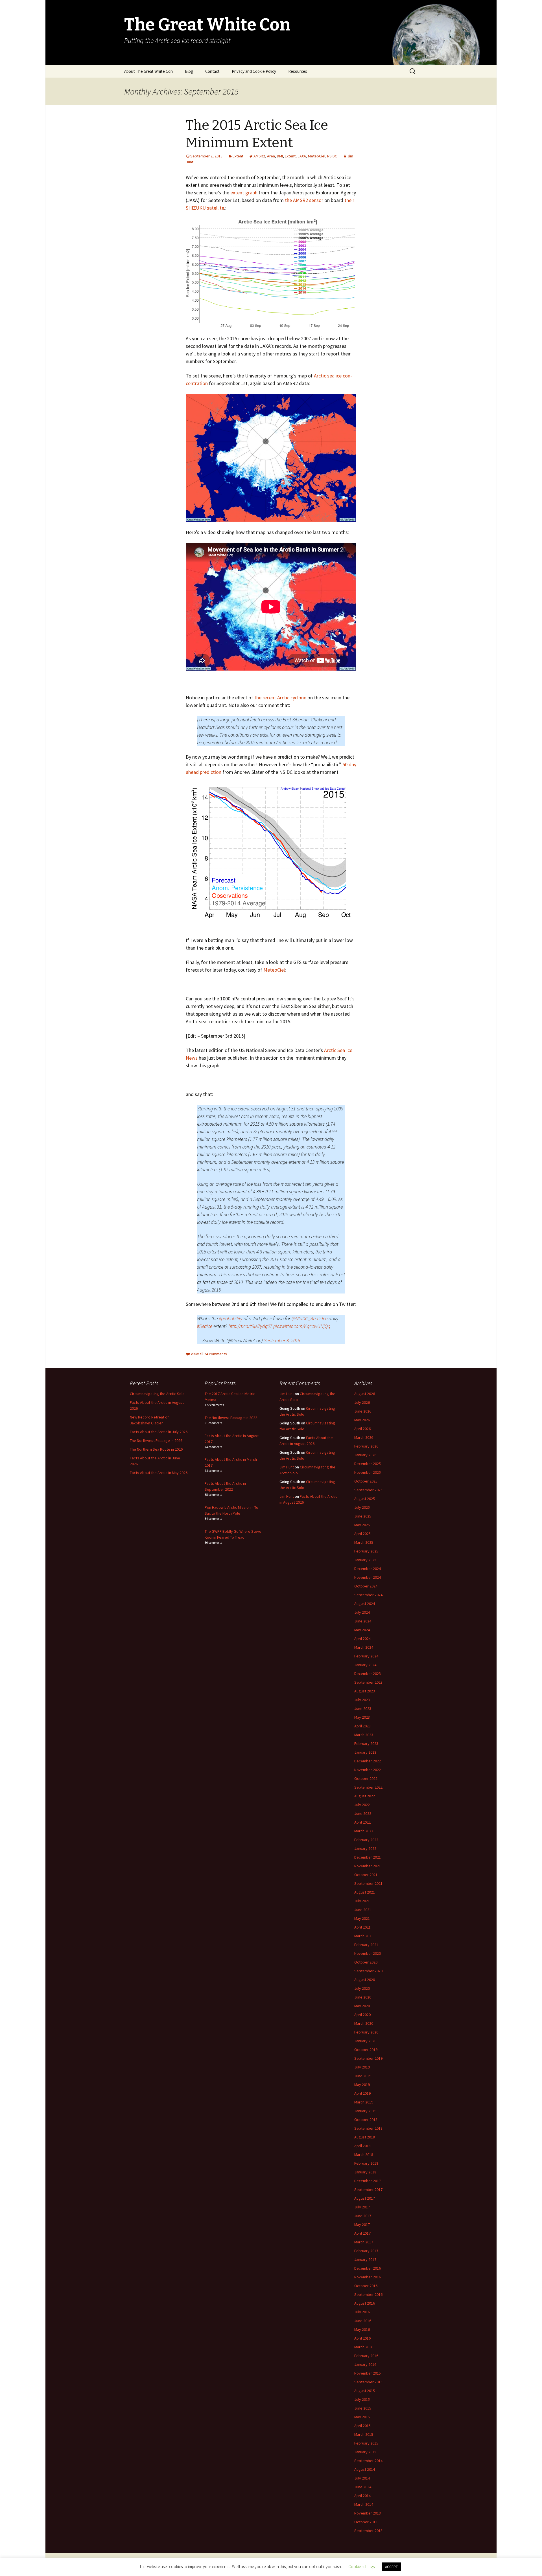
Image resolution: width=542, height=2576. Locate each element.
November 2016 (368, 2277)
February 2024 (366, 1656)
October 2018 (366, 2120)
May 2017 (362, 2224)
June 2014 (363, 2487)
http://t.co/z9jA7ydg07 (250, 1326)
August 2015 (365, 2391)
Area (271, 156)
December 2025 (368, 1464)
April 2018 (362, 2146)
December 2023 (368, 1674)
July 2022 (362, 1805)
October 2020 (366, 1962)
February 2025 (366, 1551)
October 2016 (366, 2286)
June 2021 (363, 1910)
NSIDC (332, 156)
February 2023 (366, 1743)
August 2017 (365, 2198)
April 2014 (362, 2496)
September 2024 (368, 1595)
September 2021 (368, 1883)
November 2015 (368, 2373)
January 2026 (365, 1455)
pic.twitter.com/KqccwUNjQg (302, 1326)
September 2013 (368, 2531)
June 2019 (363, 2076)
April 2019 (362, 2093)
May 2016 (362, 2329)
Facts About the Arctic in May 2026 (159, 1473)
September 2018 (368, 2128)
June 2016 (363, 2321)
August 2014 (365, 2469)
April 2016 (362, 2338)
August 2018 (365, 2137)
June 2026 (363, 1411)
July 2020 (362, 1988)
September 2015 (368, 2382)
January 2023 (365, 1752)
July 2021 (362, 1901)
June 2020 (363, 1997)
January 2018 (365, 2172)
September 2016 (368, 2294)
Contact (212, 71)
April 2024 (362, 1639)
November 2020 (368, 1953)
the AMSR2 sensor (304, 200)
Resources (298, 71)
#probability (231, 1318)
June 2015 (363, 2408)
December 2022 (368, 1761)
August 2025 (365, 1499)
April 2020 (362, 2015)
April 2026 (362, 1429)
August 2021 (365, 1892)
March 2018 (364, 2155)
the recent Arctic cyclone (280, 698)
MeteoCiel (317, 156)
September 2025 (368, 1490)
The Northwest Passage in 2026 (156, 1440)
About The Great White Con (148, 71)
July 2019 (362, 2067)
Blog (189, 71)
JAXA (302, 156)
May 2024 (362, 1630)
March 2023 (364, 1735)
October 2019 (366, 2050)
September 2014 (368, 2461)
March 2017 (364, 2242)
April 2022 (362, 1822)
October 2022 (366, 1778)
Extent (238, 156)
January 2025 (365, 1560)
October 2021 (366, 1875)
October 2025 (366, 1481)
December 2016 (368, 2268)
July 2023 (362, 1700)
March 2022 (364, 1831)
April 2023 (362, 1726)
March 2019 (364, 2102)
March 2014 (364, 2504)
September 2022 (368, 1787)
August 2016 (365, 2303)
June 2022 (363, 1813)
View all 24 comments (209, 1354)
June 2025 (363, 1516)
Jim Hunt (287, 1394)
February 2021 (366, 1945)
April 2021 (362, 1927)
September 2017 (368, 2190)
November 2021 (368, 1866)
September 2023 (368, 1682)
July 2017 (362, 2207)
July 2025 (362, 1507)
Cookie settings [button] (361, 2567)
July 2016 (362, 2312)
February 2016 (366, 2356)
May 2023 (362, 1717)
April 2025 (362, 1534)
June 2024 (363, 1621)
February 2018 (366, 2163)
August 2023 (365, 1691)
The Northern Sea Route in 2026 (156, 1449)
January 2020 (365, 2041)
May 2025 (362, 1525)
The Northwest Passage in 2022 (231, 1418)
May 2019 (362, 2085)
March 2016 (364, 2347)
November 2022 (368, 1770)
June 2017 (363, 2216)
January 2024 (365, 1665)
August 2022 (365, 1796)
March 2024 (364, 1647)
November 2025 (368, 1472)
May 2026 (362, 1420)
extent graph (244, 193)
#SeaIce (205, 1326)
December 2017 (368, 2181)
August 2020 (365, 1980)
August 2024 (365, 1604)
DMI (280, 156)
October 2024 (366, 1586)
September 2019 (368, 2058)
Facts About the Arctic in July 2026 (159, 1432)
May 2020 (362, 2006)
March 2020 (364, 2023)
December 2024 (368, 1569)
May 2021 (362, 1918)
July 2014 (362, 2478)
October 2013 (366, 2522)
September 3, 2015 (282, 1340)
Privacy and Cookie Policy (254, 71)
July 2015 (362, 2399)
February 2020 (366, 2032)
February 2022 (366, 1840)
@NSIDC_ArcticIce (310, 1318)
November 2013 (368, 2513)
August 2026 (365, 1394)
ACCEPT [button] (391, 2567)
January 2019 (365, 2111)
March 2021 (364, 1936)
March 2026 (364, 1437)
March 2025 (364, 1542)
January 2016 (365, 2364)
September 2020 (368, 1971)
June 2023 (363, 1708)
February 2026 (366, 1446)
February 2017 (366, 2251)
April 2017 (362, 2233)
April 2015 (362, 2426)
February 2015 (366, 2443)
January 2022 (365, 1848)
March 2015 (364, 2434)
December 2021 (368, 1857)
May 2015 (362, 2417)
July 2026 (362, 1402)
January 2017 (365, 2259)
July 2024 (362, 1612)
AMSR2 (259, 156)
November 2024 (368, 1577)
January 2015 (365, 2452)
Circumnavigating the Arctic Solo (157, 1394)
